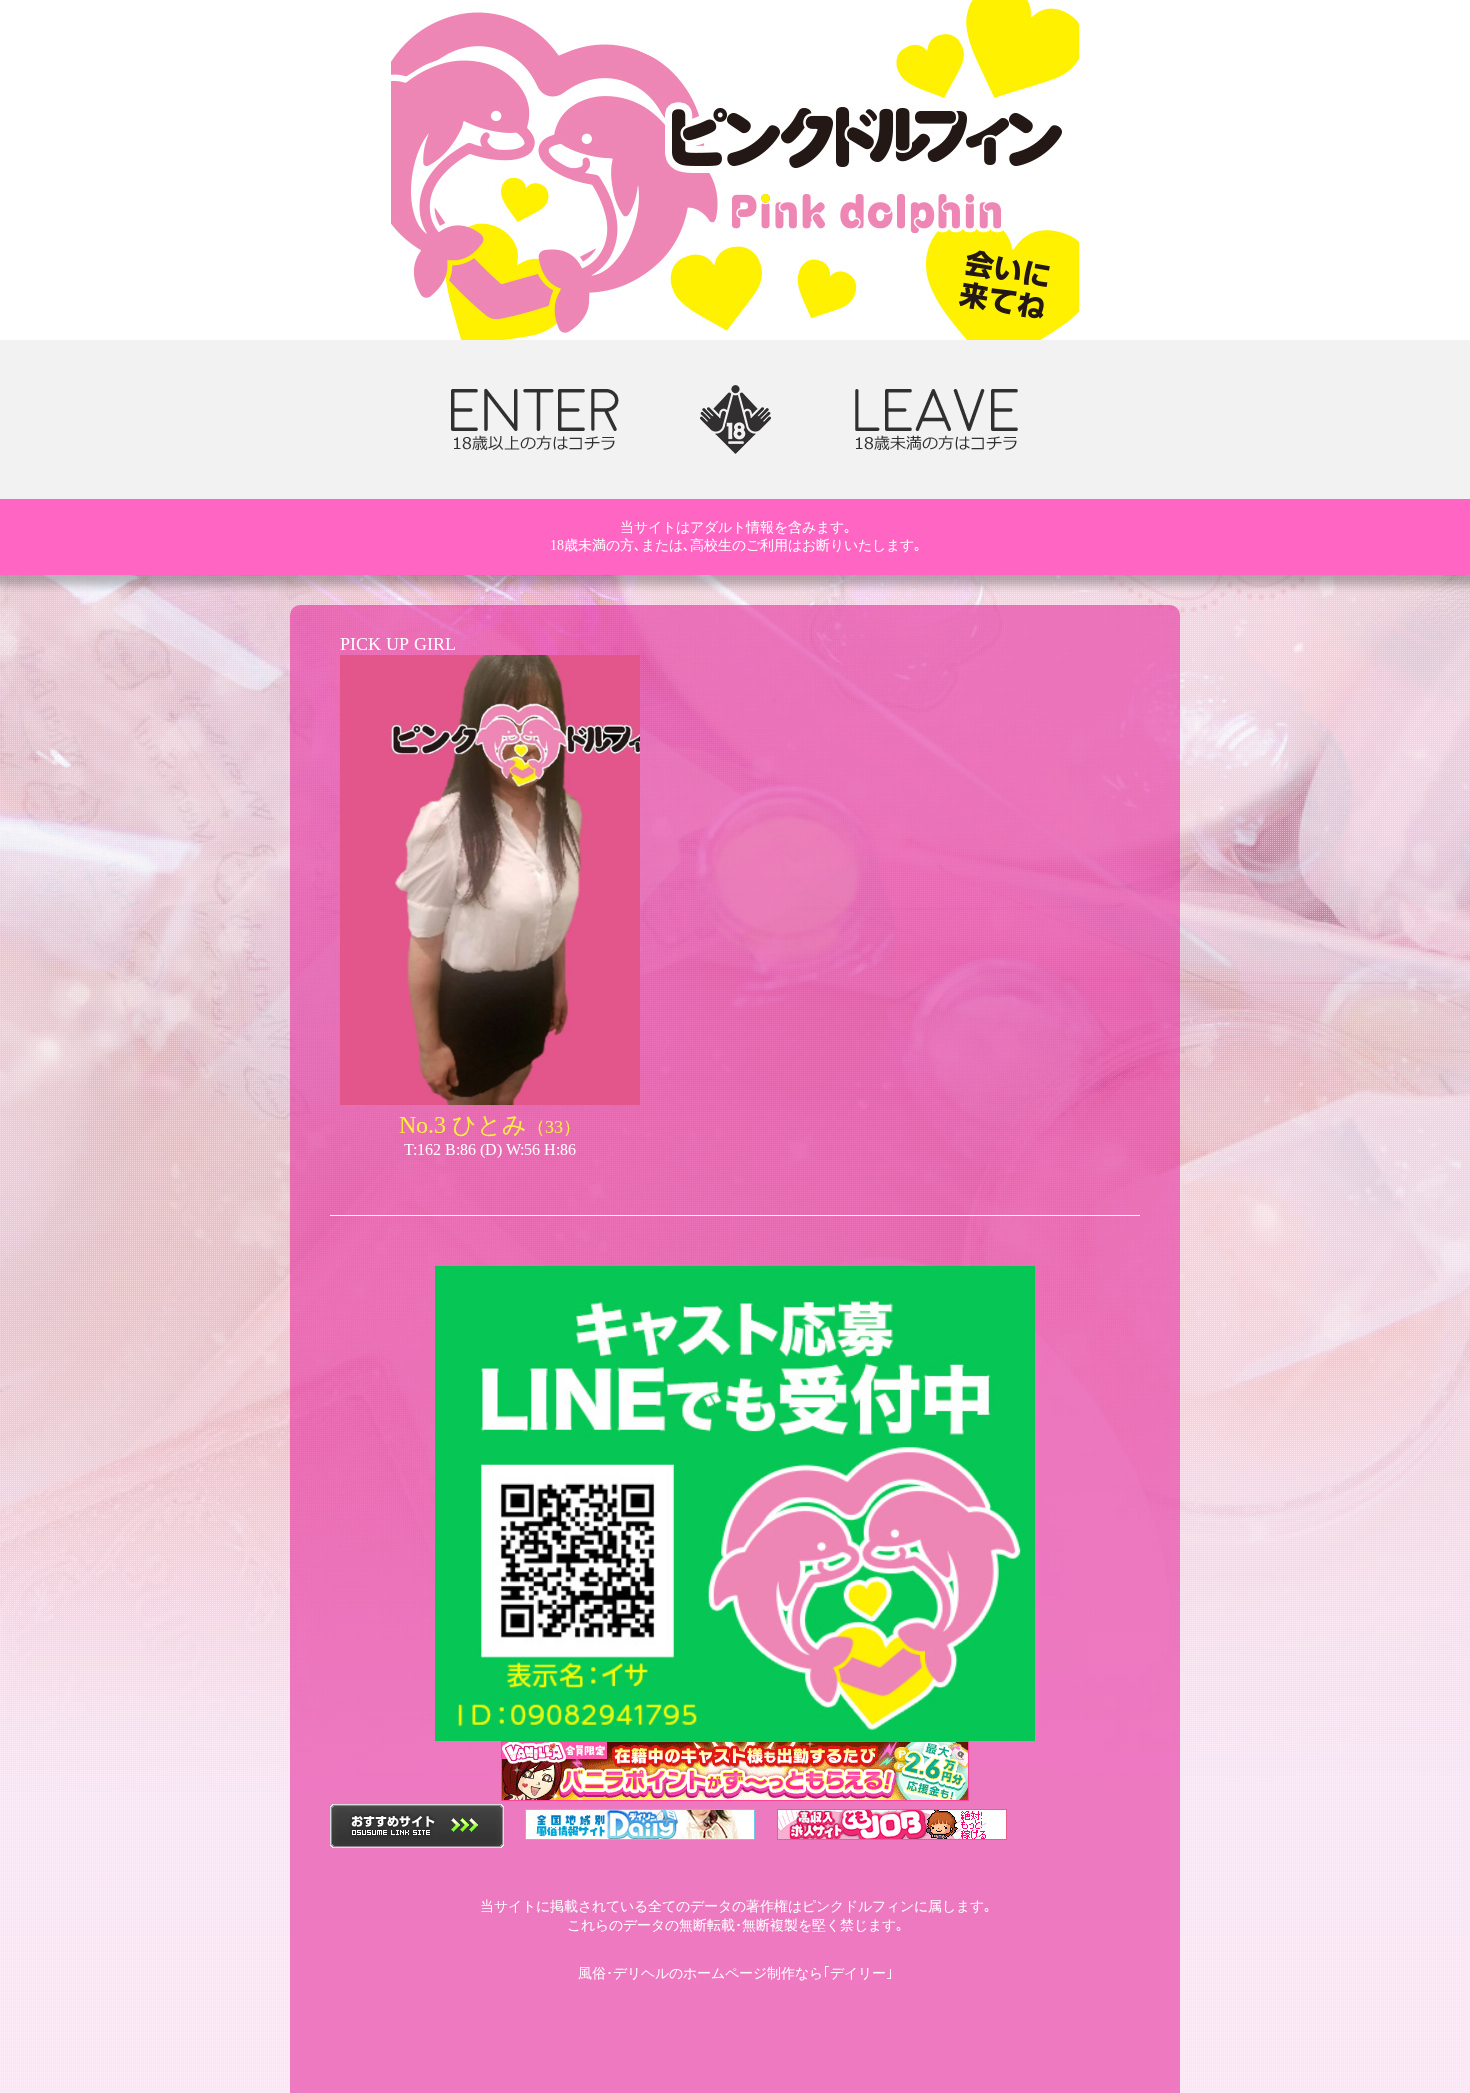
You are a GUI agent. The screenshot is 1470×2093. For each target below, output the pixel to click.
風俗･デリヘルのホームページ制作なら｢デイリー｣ (735, 1973)
